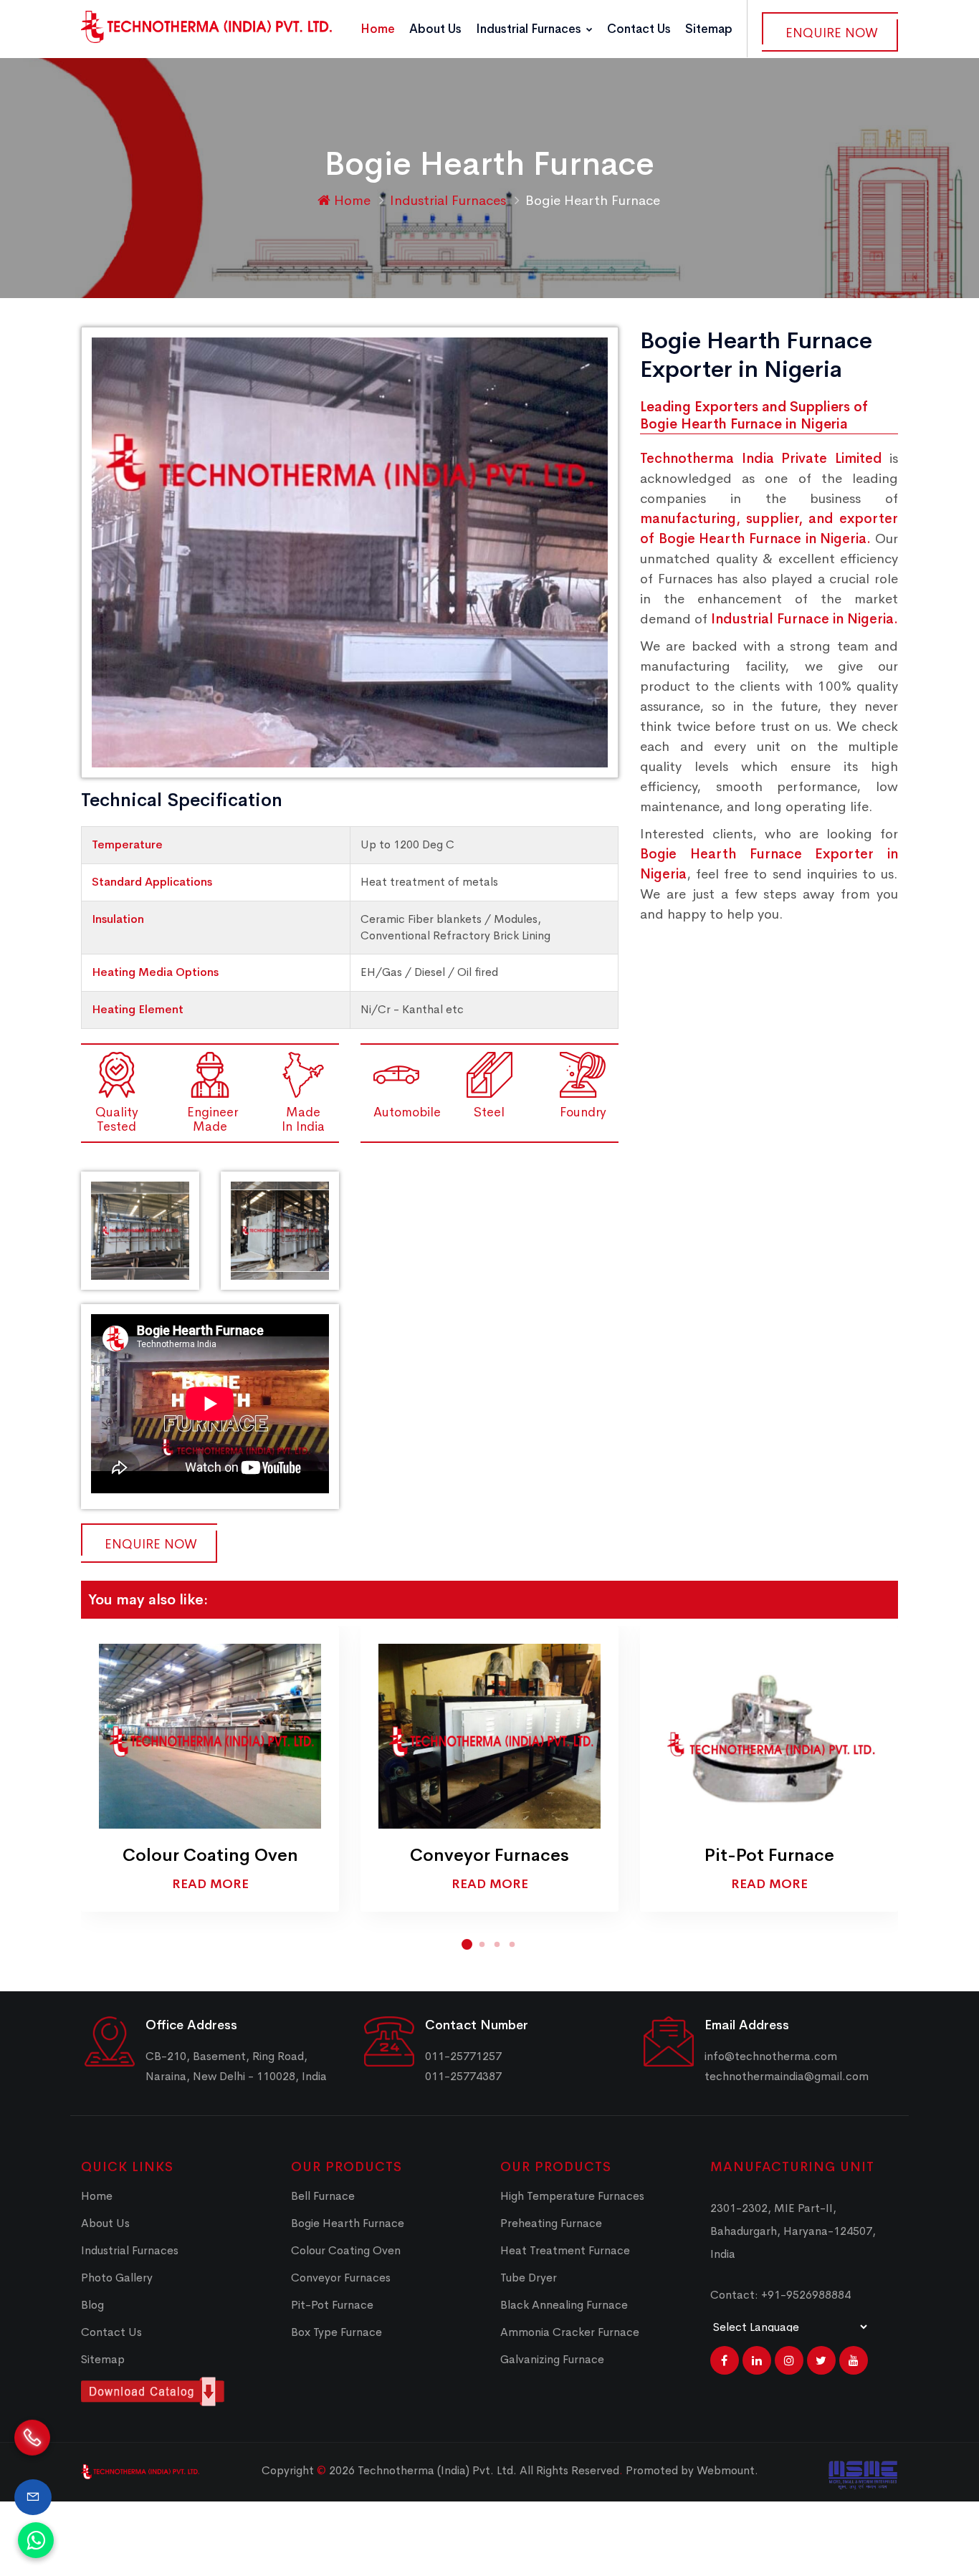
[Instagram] (789, 2360)
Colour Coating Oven (210, 1855)
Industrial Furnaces (530, 29)
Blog (92, 2305)
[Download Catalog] (175, 2391)
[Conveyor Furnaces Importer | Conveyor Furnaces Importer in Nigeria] (489, 1736)
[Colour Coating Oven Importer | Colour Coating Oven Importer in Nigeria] (210, 1736)
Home (378, 29)
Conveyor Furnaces (489, 1855)
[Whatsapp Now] (36, 2540)
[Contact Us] (33, 2497)
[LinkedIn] (757, 2360)
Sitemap (709, 29)
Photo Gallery (117, 2278)
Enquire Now (832, 33)
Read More (210, 1884)
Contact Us (639, 29)
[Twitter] (821, 2360)
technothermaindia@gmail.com (787, 2076)
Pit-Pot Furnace (769, 1855)
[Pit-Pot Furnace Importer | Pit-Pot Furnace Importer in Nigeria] (769, 1736)
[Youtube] (854, 2360)
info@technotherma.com (771, 2056)
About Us (435, 29)
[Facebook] (725, 2360)
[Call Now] (32, 2451)
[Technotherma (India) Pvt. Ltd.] (206, 27)
